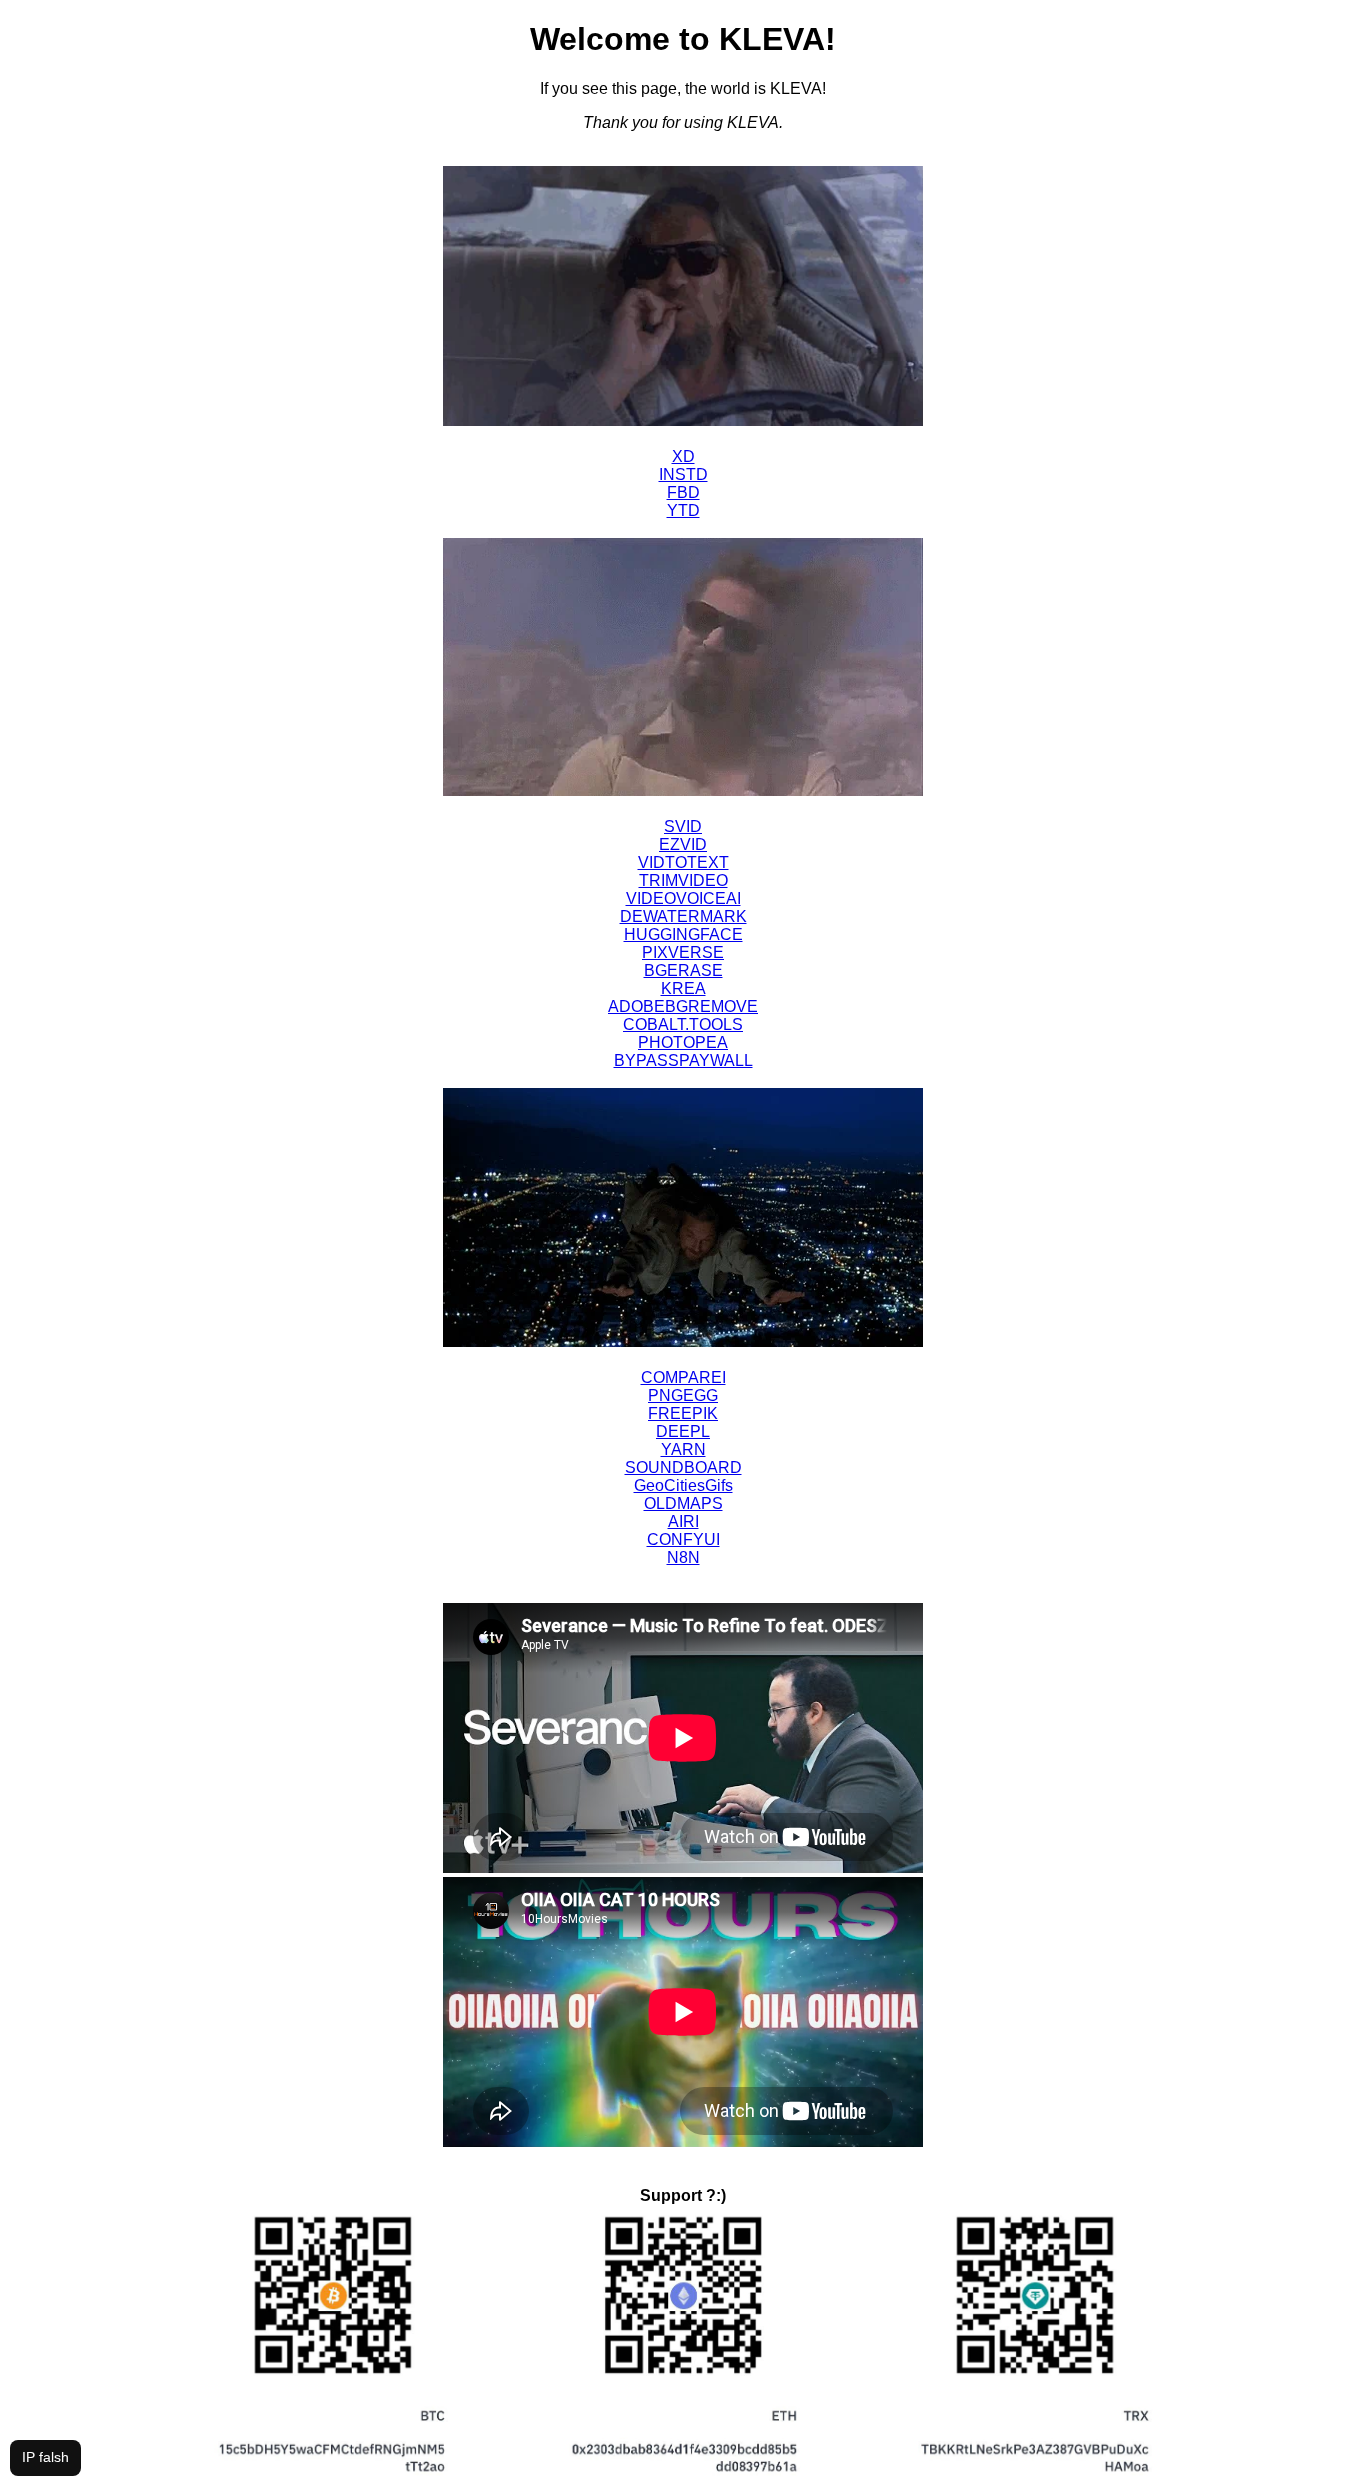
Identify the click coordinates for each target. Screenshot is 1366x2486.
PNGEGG (683, 1395)
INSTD (683, 474)
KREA (683, 988)
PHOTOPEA (683, 1042)
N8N (683, 1557)
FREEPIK (683, 1413)
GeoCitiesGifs (683, 1485)
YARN (683, 1449)
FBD (683, 492)
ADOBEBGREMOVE (683, 1006)
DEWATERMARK (683, 916)
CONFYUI (683, 1539)
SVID (683, 826)
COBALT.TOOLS (683, 1024)
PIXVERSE (683, 952)
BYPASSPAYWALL (683, 1060)
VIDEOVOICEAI (683, 898)
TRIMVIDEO (683, 880)
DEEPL (683, 1431)
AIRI (683, 1521)
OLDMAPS (683, 1503)
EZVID (683, 844)
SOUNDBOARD (683, 1467)
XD (683, 456)
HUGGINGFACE (683, 934)
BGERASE (683, 970)
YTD (683, 510)
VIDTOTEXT (683, 862)
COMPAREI (683, 1377)
